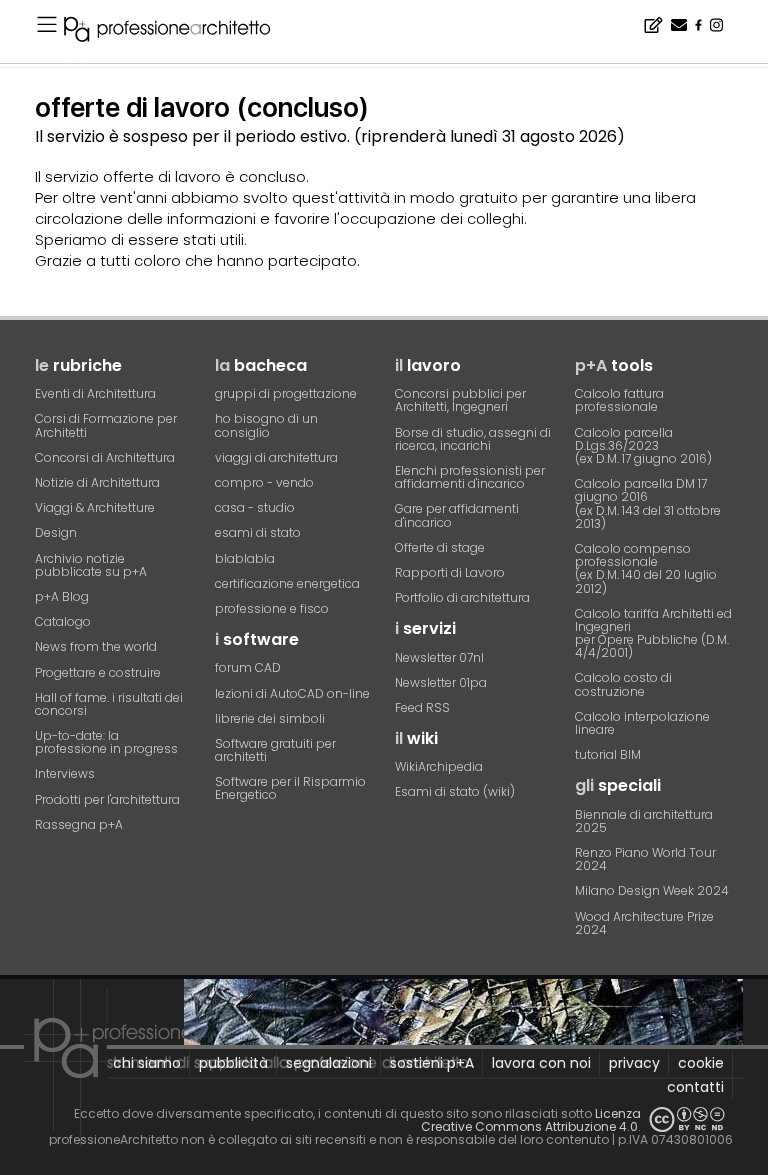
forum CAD (248, 667)
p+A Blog (62, 596)
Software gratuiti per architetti (275, 750)
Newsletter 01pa (441, 682)
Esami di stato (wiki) (455, 791)
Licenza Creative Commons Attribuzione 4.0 (531, 1120)
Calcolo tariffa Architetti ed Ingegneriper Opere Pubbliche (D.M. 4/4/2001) (653, 633)
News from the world (96, 646)
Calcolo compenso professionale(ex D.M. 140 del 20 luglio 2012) (646, 568)
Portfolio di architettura (462, 597)
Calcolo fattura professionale (619, 400)
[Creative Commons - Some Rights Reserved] (687, 1119)
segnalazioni (329, 1063)
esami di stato (258, 532)
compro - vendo (264, 482)
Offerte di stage (440, 547)
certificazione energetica (287, 583)
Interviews (65, 773)
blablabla (245, 558)
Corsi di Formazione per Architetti (106, 425)
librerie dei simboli (270, 718)
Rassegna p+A (79, 824)
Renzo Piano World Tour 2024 (645, 859)
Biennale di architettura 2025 (644, 821)
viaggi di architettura (276, 457)
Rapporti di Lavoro (450, 572)
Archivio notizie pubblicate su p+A (91, 565)
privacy (634, 1063)
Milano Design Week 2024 (652, 890)
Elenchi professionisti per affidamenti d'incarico (470, 477)
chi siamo (147, 1063)
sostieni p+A (432, 1063)
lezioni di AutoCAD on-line (292, 693)
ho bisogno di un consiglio (266, 425)
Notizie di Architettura (97, 482)
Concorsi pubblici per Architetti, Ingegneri (460, 400)
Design (56, 532)
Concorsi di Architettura (105, 457)
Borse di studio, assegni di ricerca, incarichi (473, 439)
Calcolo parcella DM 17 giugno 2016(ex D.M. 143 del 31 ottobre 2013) (648, 503)
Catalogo (63, 621)
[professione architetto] (179, 32)
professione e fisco (272, 608)
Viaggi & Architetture (95, 507)
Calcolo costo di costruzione (623, 684)
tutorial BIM (608, 754)
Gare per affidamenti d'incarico (457, 515)
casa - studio (255, 507)
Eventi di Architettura (95, 393)
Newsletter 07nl (439, 657)
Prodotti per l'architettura (107, 799)
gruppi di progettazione (286, 393)
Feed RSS (422, 707)
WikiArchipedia (439, 766)
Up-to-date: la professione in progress (106, 742)
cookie (701, 1063)
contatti (695, 1087)
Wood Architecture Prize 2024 (644, 923)
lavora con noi (541, 1063)
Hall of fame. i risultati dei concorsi (109, 704)
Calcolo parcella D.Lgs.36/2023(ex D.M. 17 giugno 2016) (643, 445)
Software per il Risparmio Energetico (290, 788)
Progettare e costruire (98, 672)
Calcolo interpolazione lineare (642, 723)
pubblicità (233, 1063)
